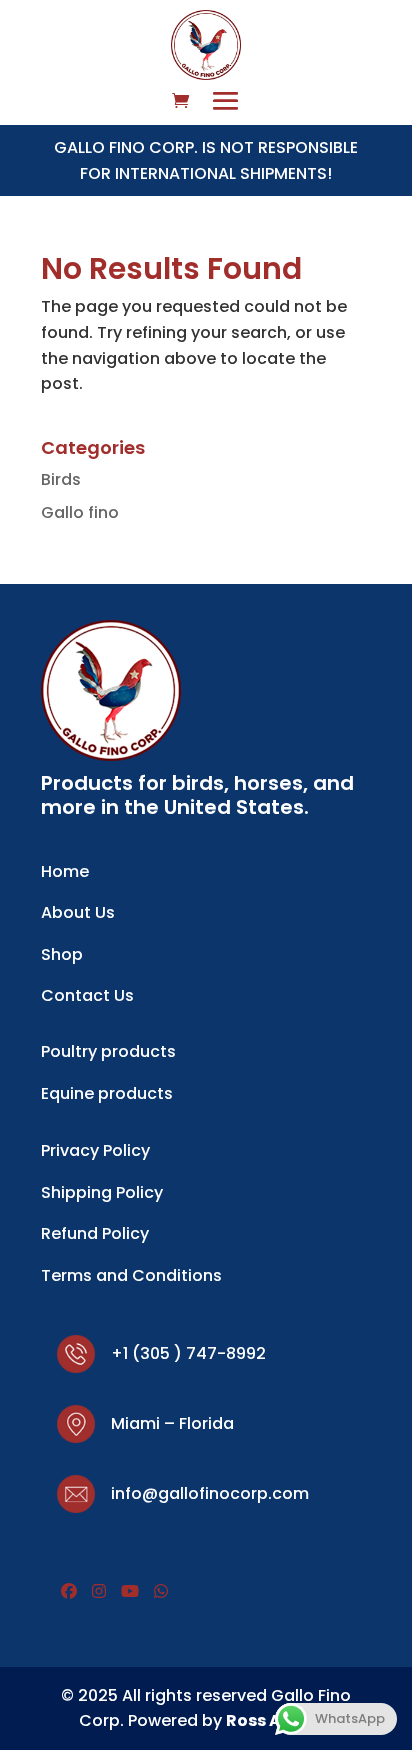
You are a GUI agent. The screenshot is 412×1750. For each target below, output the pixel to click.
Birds (61, 479)
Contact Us (87, 995)
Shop (62, 954)
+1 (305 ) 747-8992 (188, 1353)
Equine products (107, 1093)
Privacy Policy (95, 1150)
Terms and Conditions (131, 1275)
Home (65, 871)
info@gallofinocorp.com (210, 1493)
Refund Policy (95, 1233)
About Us (78, 912)
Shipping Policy (102, 1192)
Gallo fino (80, 512)
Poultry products (108, 1051)
